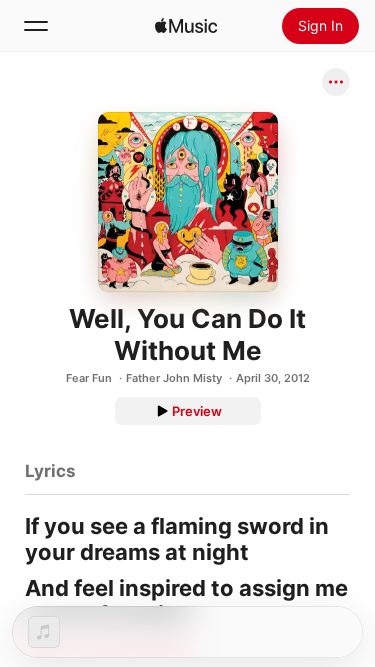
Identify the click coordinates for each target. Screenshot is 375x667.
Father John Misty (174, 378)
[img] (186, 26)
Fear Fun (89, 378)
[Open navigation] (36, 26)
